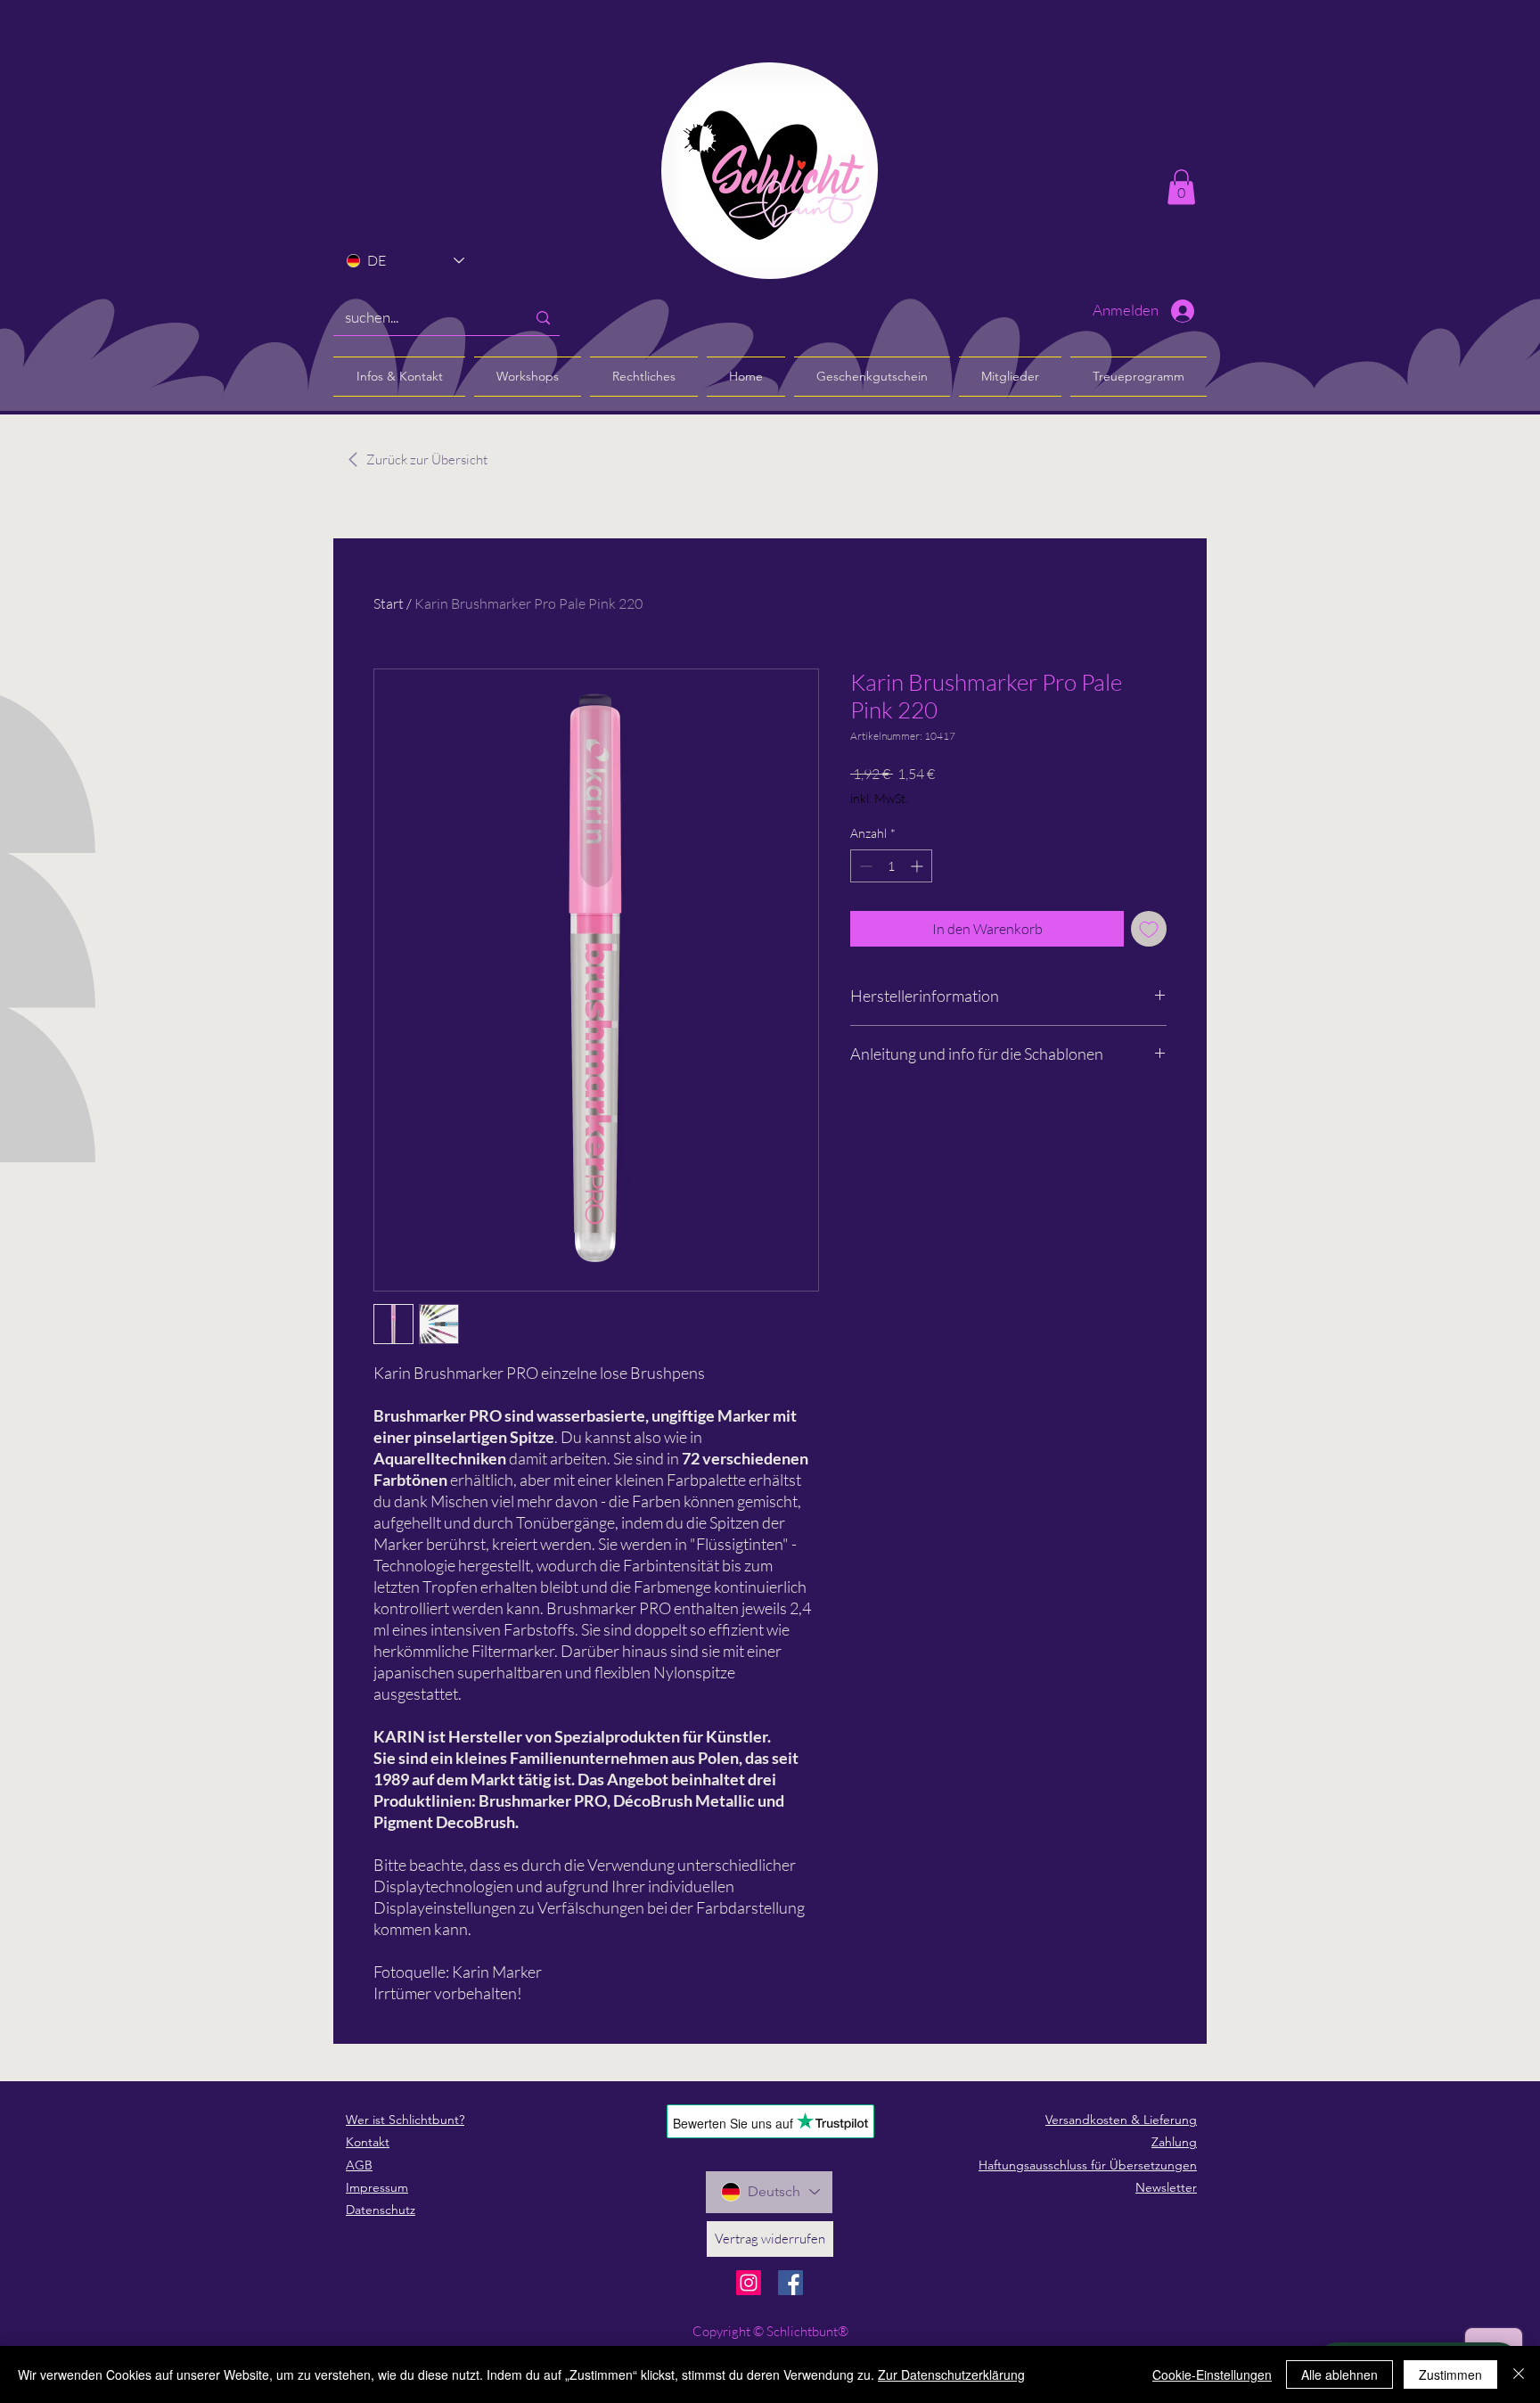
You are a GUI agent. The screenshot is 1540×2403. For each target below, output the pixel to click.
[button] (1181, 187)
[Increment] (918, 866)
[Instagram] (749, 2283)
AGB (359, 2165)
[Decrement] (864, 866)
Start (389, 603)
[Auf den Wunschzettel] (1149, 929)
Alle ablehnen (1339, 2374)
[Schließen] (1519, 2374)
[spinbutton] (891, 866)
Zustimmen (1450, 2374)
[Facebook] (790, 2283)
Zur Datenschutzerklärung (951, 2374)
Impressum (377, 2187)
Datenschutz (381, 2210)
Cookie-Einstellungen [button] (1212, 2374)
